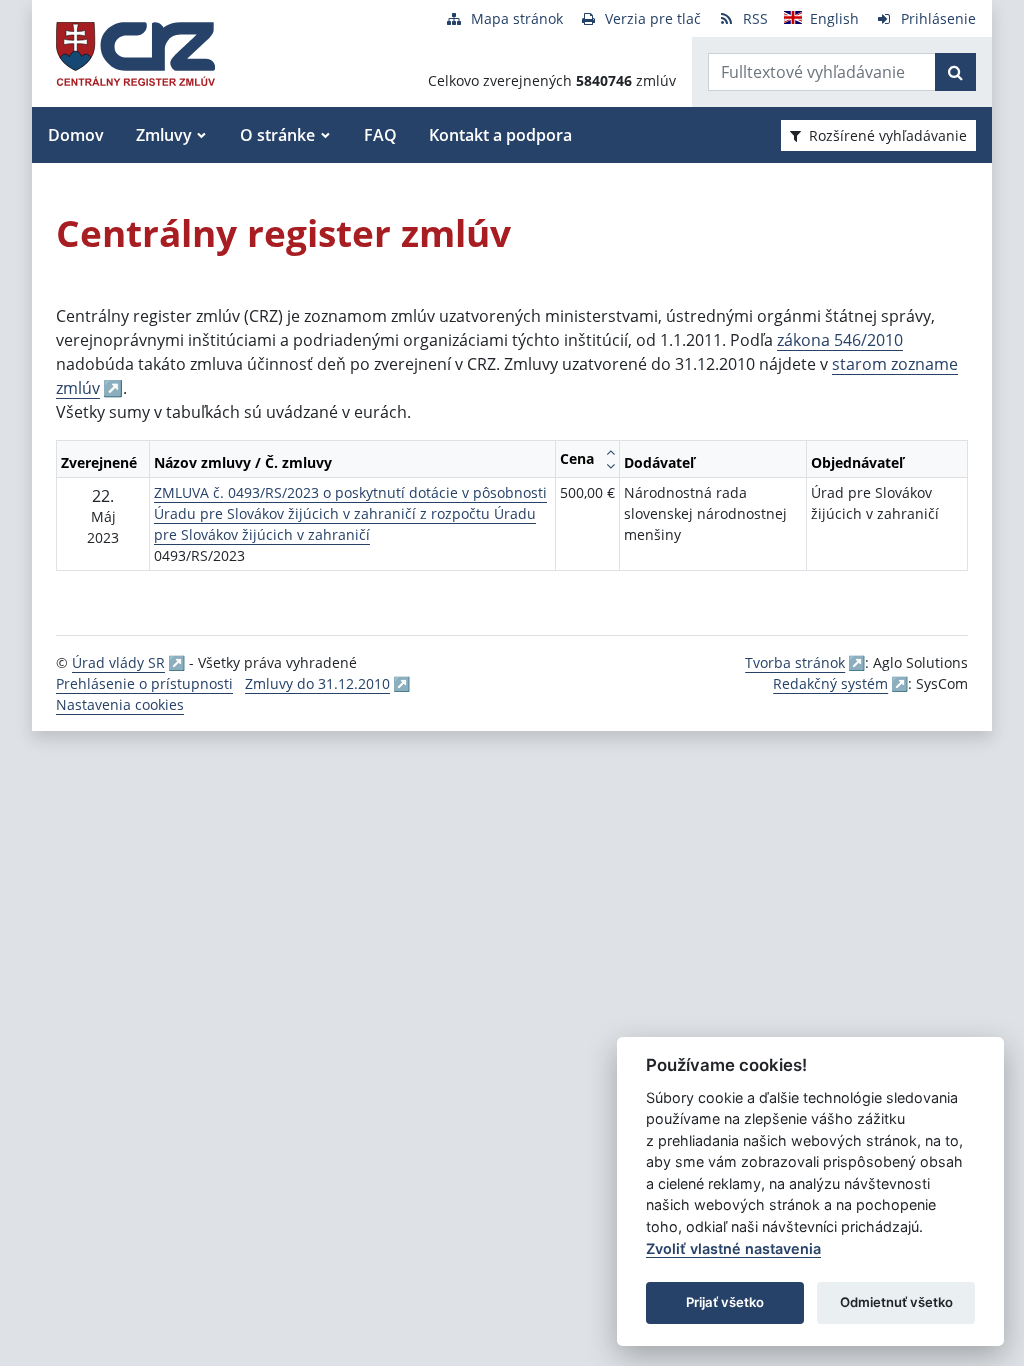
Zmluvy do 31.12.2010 (317, 683)
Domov (76, 135)
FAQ (380, 135)
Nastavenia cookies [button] (120, 704)
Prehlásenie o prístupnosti (144, 683)
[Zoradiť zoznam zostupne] (610, 466)
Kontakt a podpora (500, 135)
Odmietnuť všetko (896, 1302)
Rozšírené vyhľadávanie (888, 135)
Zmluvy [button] (164, 135)
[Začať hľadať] (955, 72)
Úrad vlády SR (118, 662)
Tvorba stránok (795, 662)
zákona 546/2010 (840, 340)
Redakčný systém (830, 683)
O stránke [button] (277, 135)
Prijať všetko (725, 1302)
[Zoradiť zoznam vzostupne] (610, 452)
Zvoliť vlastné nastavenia (733, 1248)
